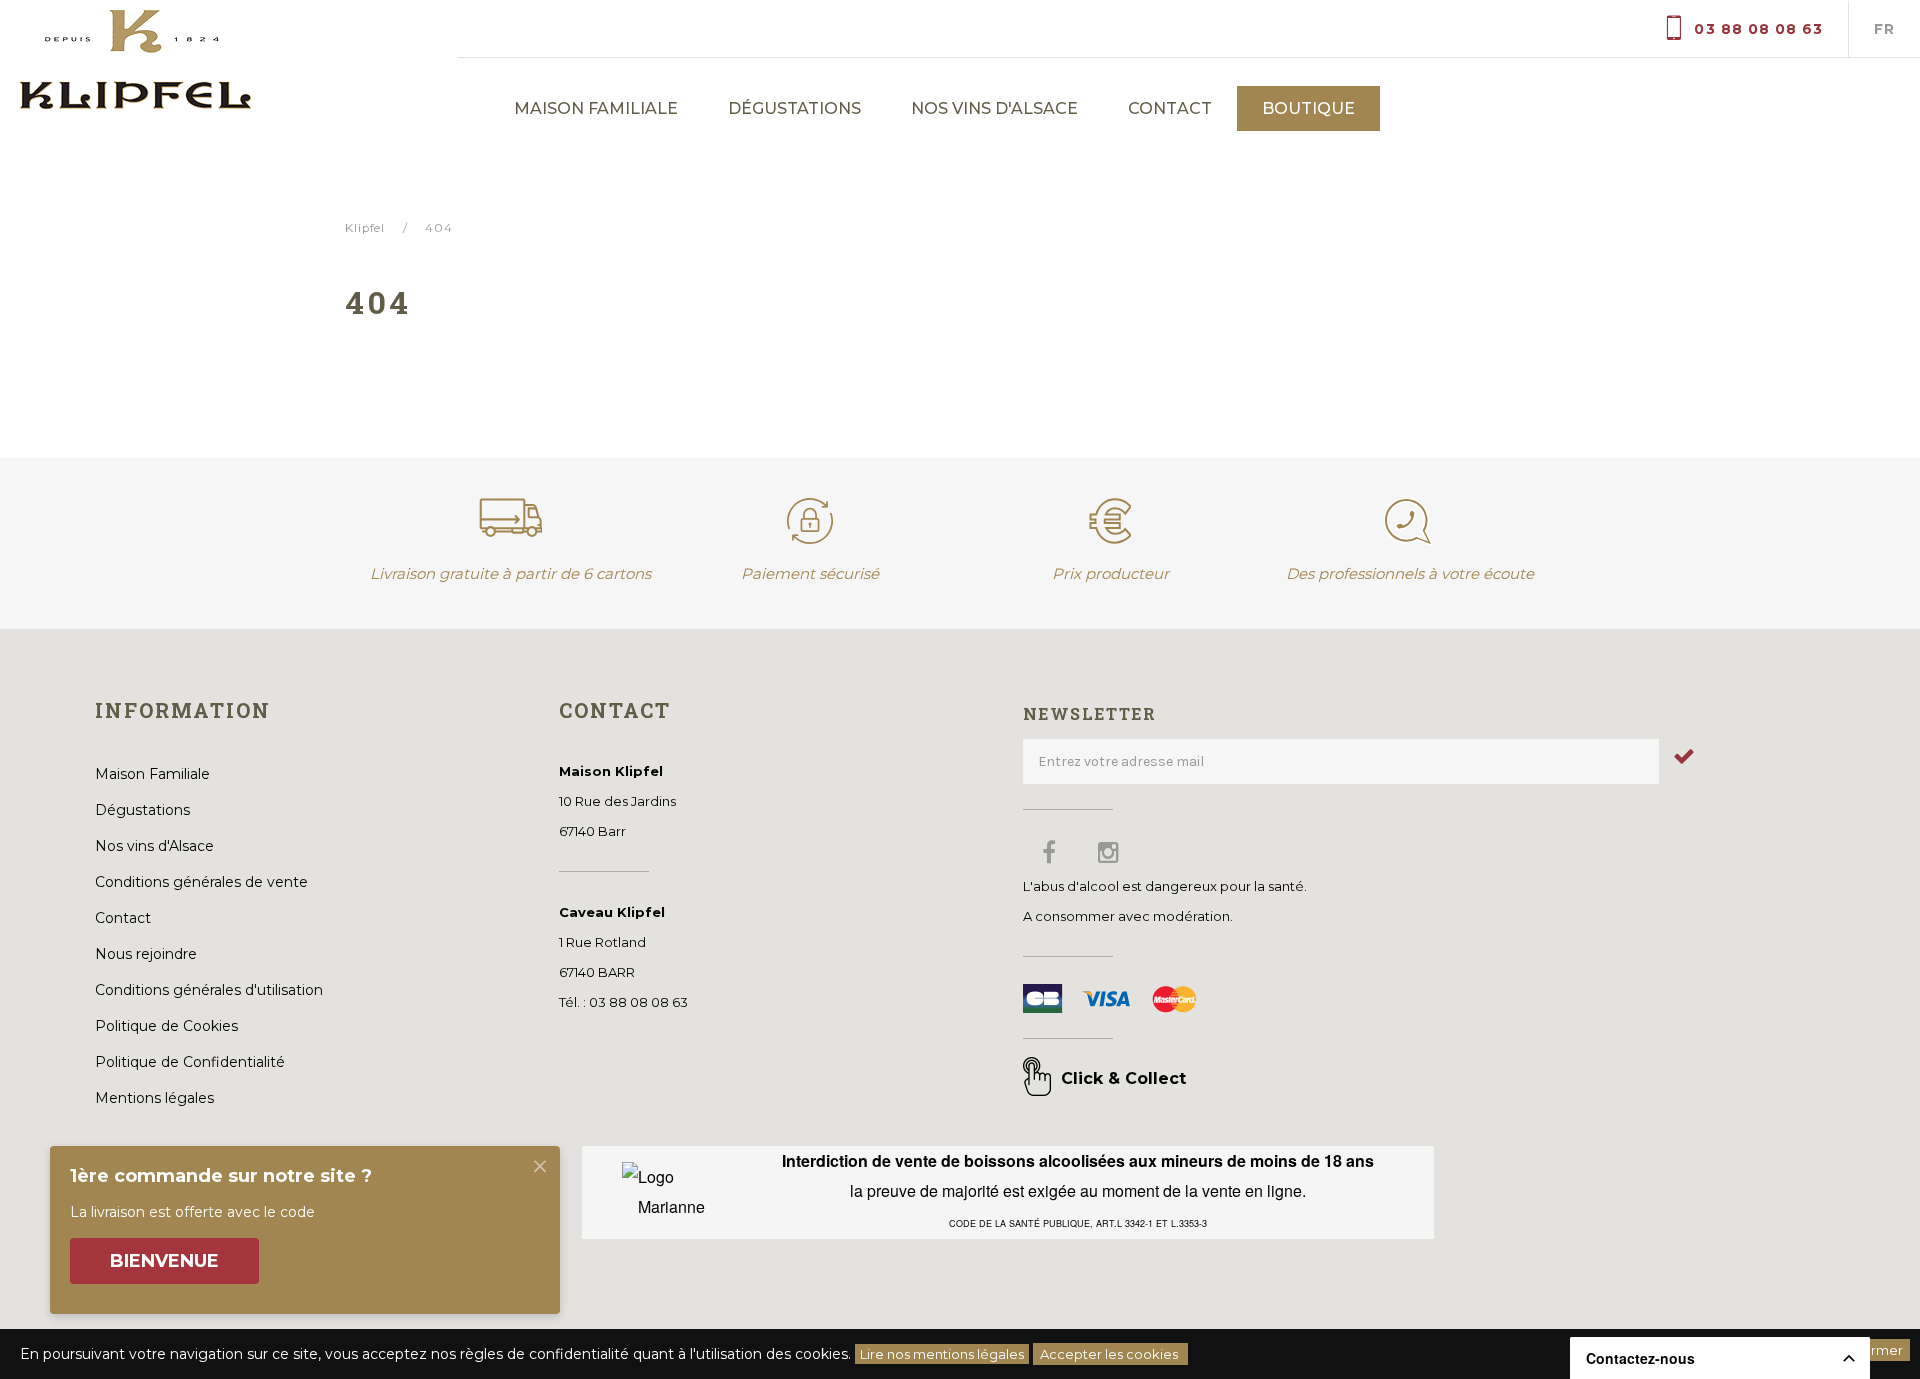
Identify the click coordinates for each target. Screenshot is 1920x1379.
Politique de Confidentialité (190, 1062)
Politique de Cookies (166, 1026)
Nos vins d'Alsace (994, 108)
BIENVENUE (164, 1261)
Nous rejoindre (146, 954)
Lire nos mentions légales (942, 1354)
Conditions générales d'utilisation (209, 990)
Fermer (1878, 1350)
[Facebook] (1049, 852)
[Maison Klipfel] (229, 54)
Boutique (1308, 108)
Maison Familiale (596, 108)
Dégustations (794, 108)
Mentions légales (154, 1098)
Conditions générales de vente (201, 882)
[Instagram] (1108, 852)
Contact (1169, 108)
